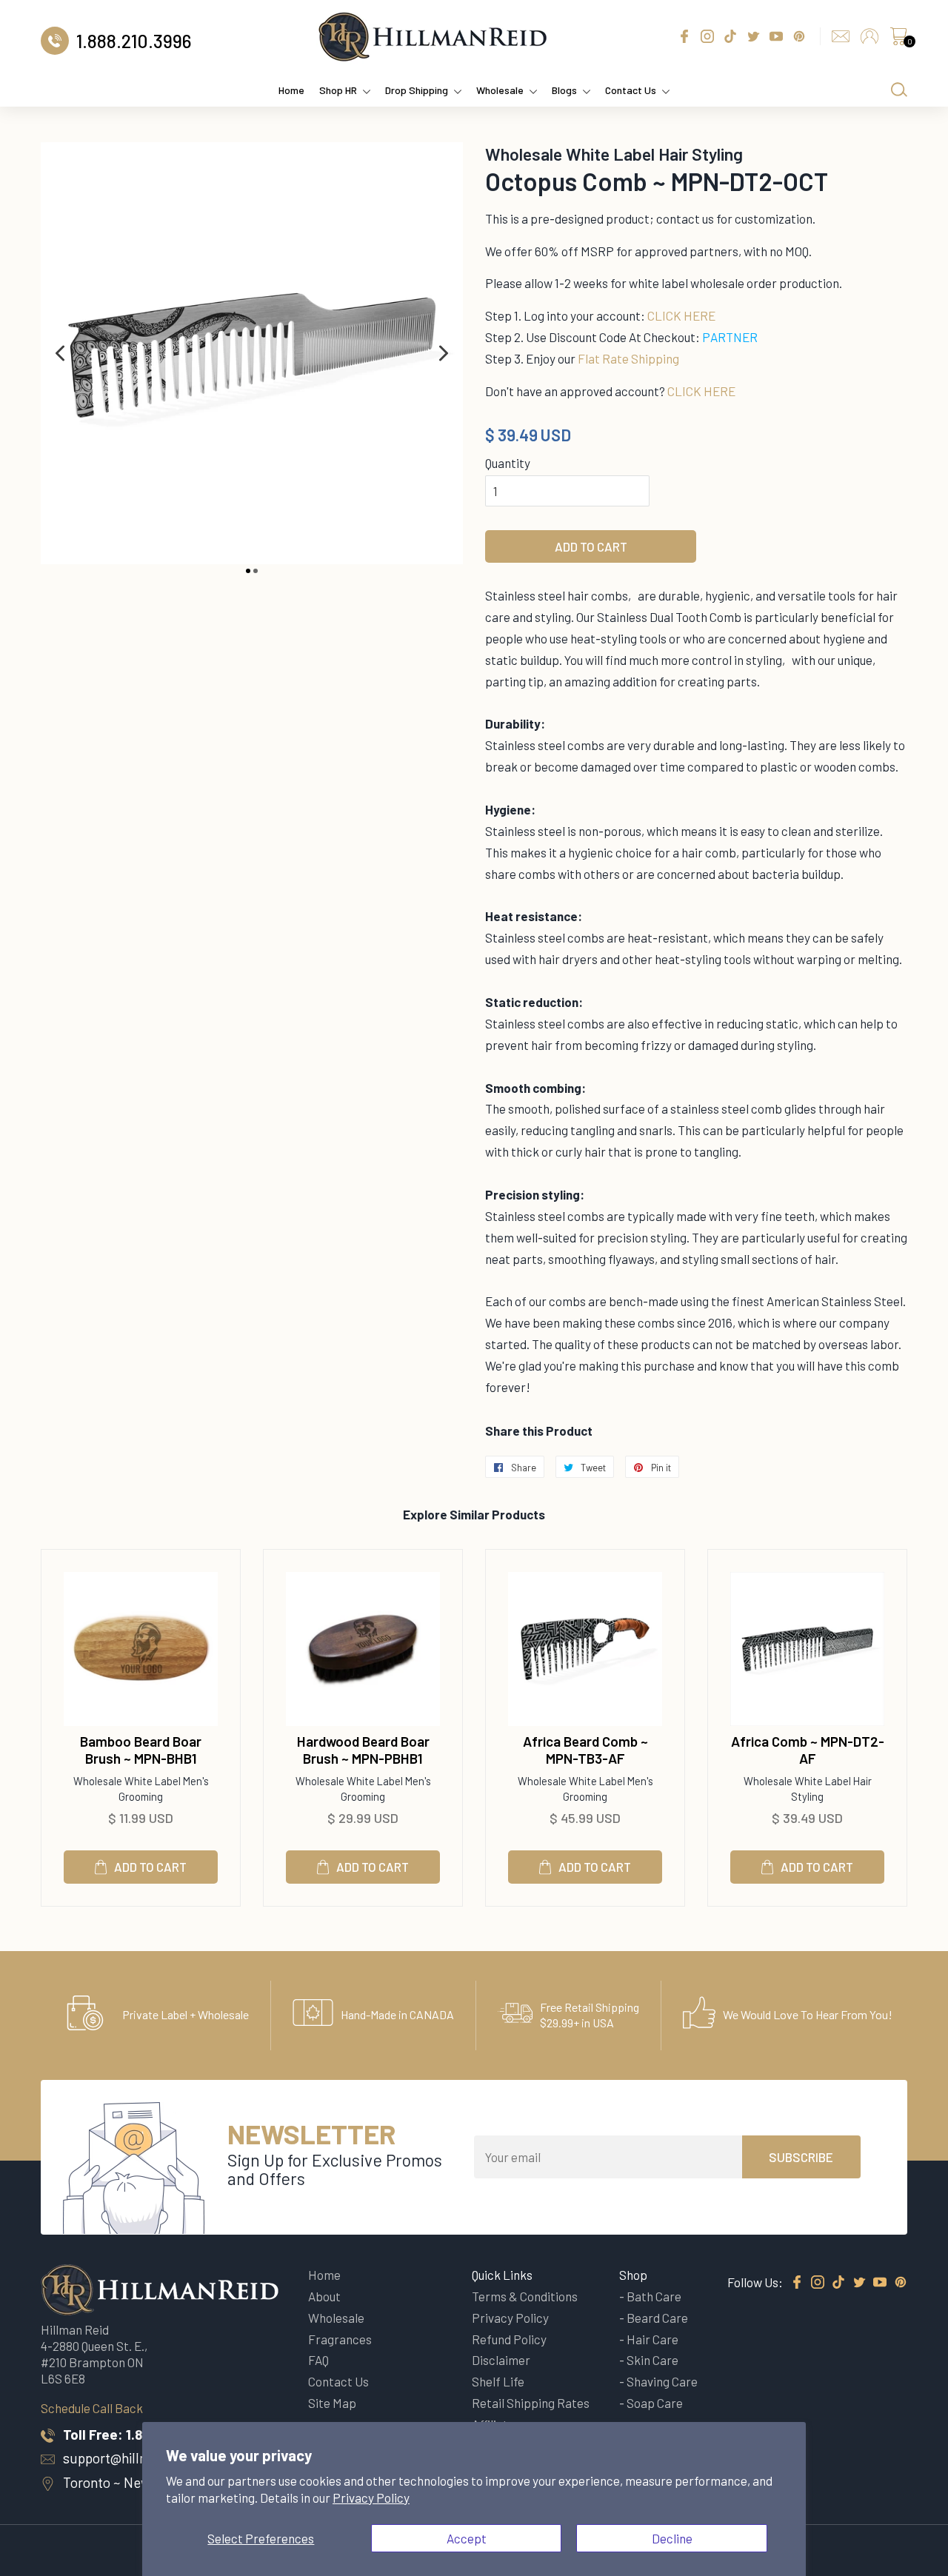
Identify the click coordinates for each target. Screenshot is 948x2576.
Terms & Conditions (525, 2296)
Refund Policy (509, 2339)
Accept (467, 2538)
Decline (672, 2538)
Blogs (564, 90)
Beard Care (657, 2318)
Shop (633, 2275)
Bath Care (654, 2296)
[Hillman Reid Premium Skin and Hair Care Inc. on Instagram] (818, 2283)
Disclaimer (501, 2360)
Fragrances (340, 2339)
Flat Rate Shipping (628, 358)
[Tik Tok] (838, 2283)
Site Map (332, 2403)
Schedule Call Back (92, 2408)
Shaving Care (662, 2381)
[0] (898, 40)
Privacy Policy (371, 2498)
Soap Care (655, 2403)
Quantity (508, 463)
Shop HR (338, 90)
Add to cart (150, 1867)
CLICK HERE (681, 315)
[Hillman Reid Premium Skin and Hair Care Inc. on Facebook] (797, 2283)
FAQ (318, 2360)
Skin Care (652, 2360)
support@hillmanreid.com (141, 2458)
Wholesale (500, 90)
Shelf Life (498, 2381)
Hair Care (652, 2339)
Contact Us (631, 90)
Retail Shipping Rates (531, 2403)
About (324, 2296)
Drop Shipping (417, 90)
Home (291, 90)
